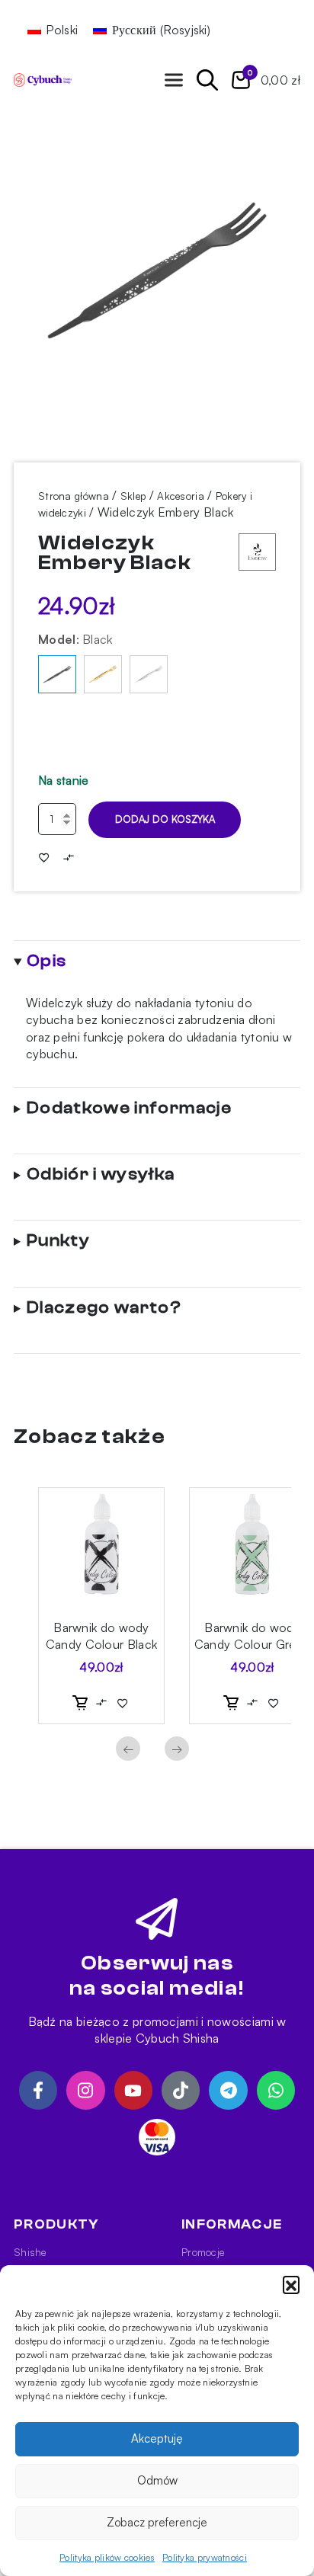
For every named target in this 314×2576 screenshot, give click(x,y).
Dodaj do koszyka (165, 819)
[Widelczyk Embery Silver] (149, 674)
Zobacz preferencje (157, 2522)
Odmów (157, 2480)
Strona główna (74, 496)
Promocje (203, 2252)
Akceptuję (157, 2438)
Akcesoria (181, 496)
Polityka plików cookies (107, 2557)
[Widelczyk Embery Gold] (103, 674)
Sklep (133, 496)
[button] (291, 2284)
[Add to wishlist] (44, 857)
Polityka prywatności (205, 2557)
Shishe (30, 2252)
